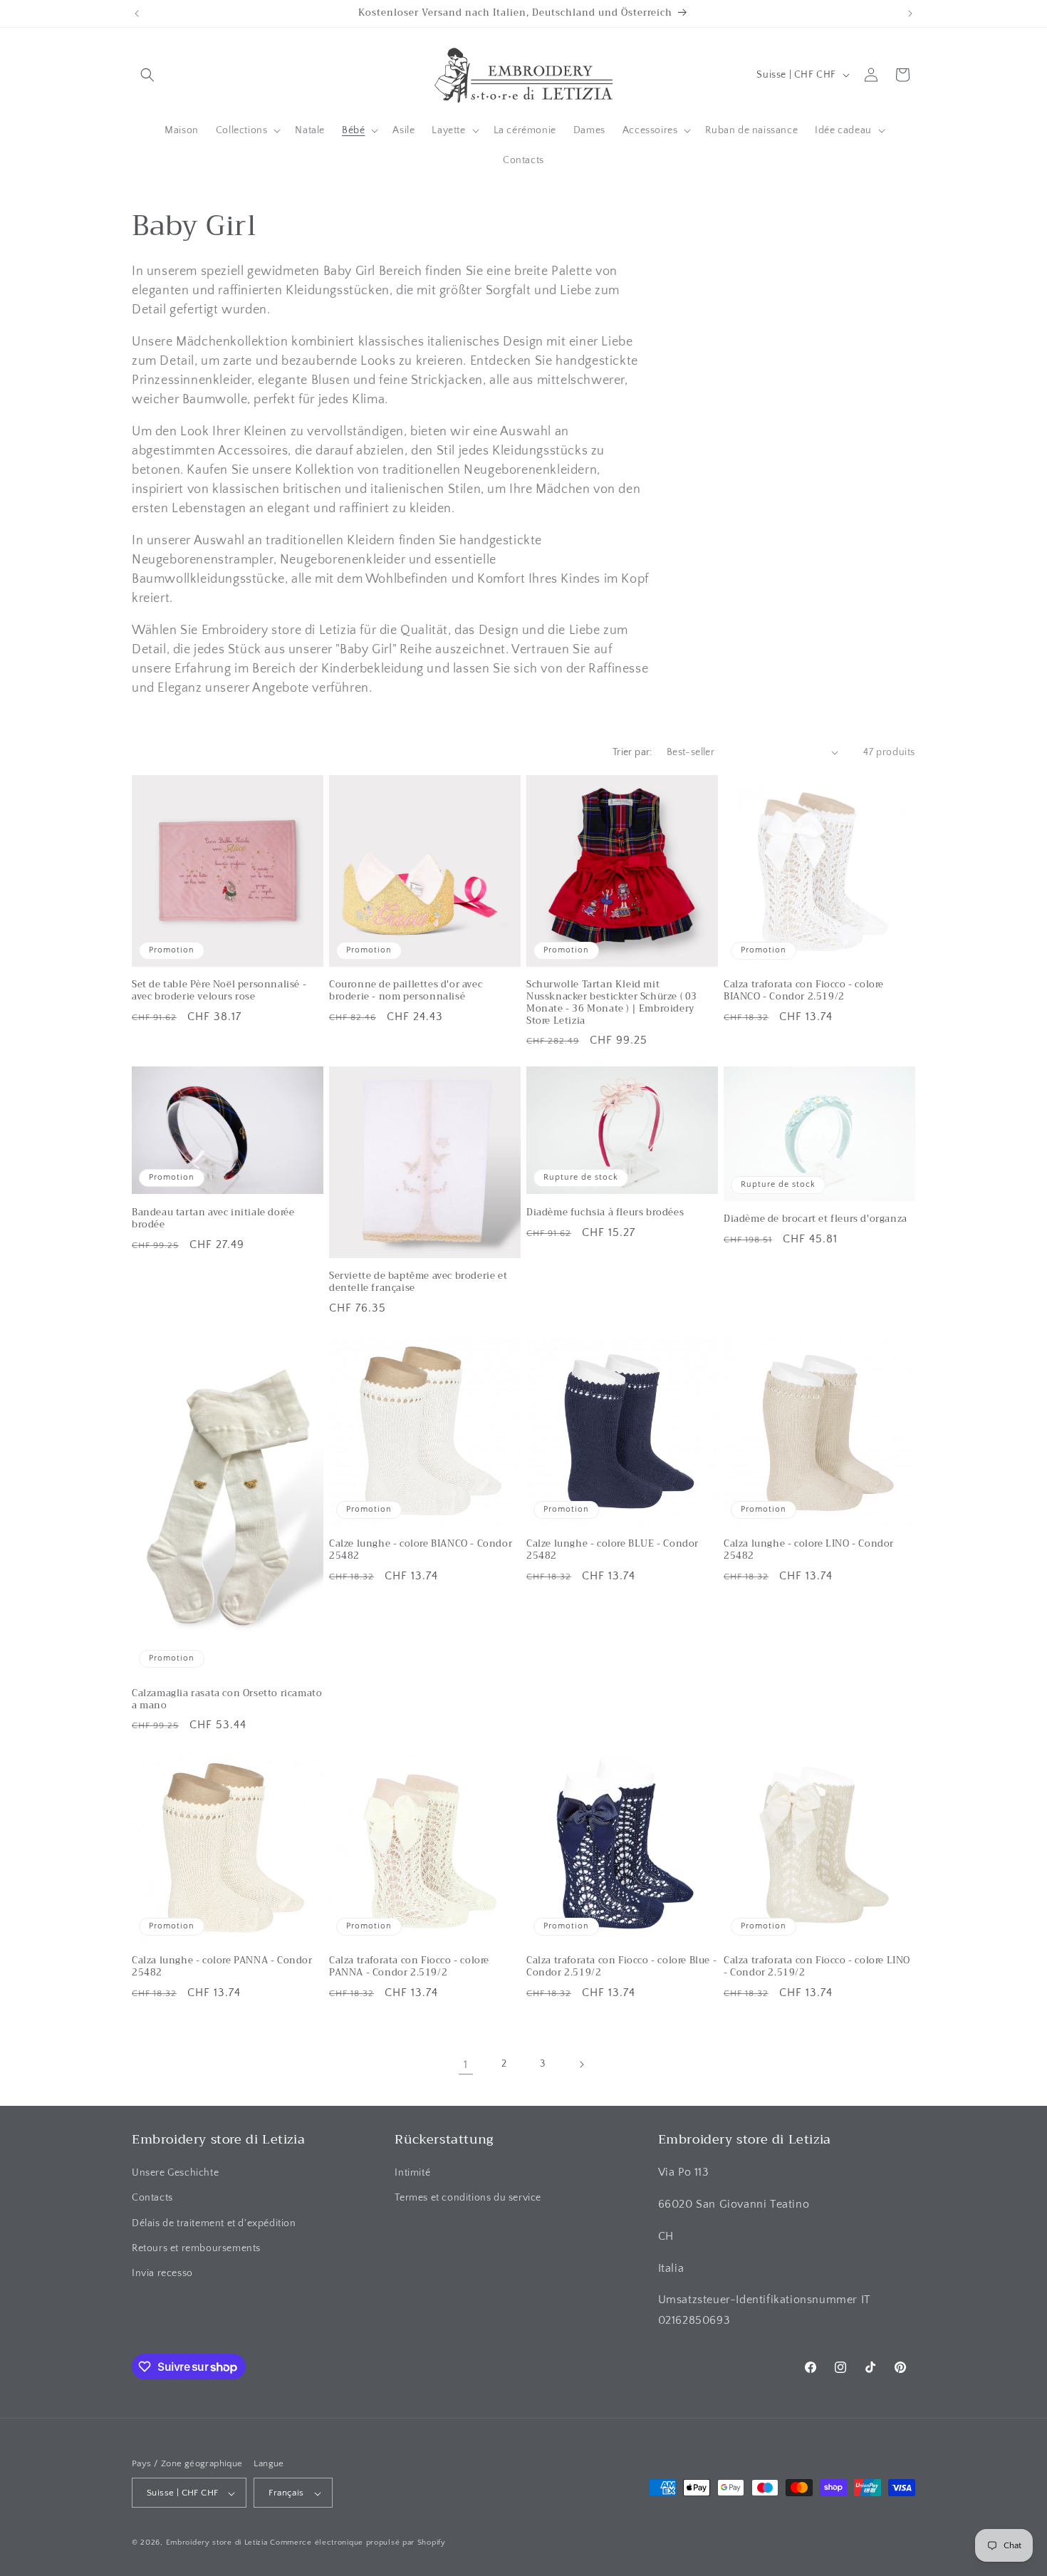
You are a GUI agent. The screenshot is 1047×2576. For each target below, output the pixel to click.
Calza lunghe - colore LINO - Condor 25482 (809, 1550)
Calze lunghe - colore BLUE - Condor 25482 (613, 1550)
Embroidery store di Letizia (218, 2543)
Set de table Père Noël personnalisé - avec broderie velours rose (219, 991)
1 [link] (466, 2065)
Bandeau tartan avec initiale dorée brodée (213, 1219)
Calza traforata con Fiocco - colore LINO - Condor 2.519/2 (817, 1967)
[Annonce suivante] (910, 14)
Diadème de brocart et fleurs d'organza (816, 1219)
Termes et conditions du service (468, 2198)
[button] (147, 75)
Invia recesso (162, 2273)
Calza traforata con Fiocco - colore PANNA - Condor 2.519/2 (409, 1967)
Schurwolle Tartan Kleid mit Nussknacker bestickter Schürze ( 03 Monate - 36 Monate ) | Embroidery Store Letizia (612, 1003)
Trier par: (632, 752)
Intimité (412, 2173)
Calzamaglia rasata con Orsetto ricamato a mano (227, 1699)
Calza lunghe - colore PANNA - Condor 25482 (222, 1967)
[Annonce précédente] (137, 14)
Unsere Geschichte (175, 2173)
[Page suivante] (581, 2065)
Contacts (152, 2198)
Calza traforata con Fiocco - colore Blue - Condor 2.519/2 (621, 1967)
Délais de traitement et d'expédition (214, 2223)
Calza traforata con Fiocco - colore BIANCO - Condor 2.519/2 (804, 991)
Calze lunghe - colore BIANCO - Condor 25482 (421, 1550)
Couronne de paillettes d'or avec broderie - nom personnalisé (406, 991)
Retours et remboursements (196, 2248)
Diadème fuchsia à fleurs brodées (605, 1213)
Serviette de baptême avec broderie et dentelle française (418, 1282)
